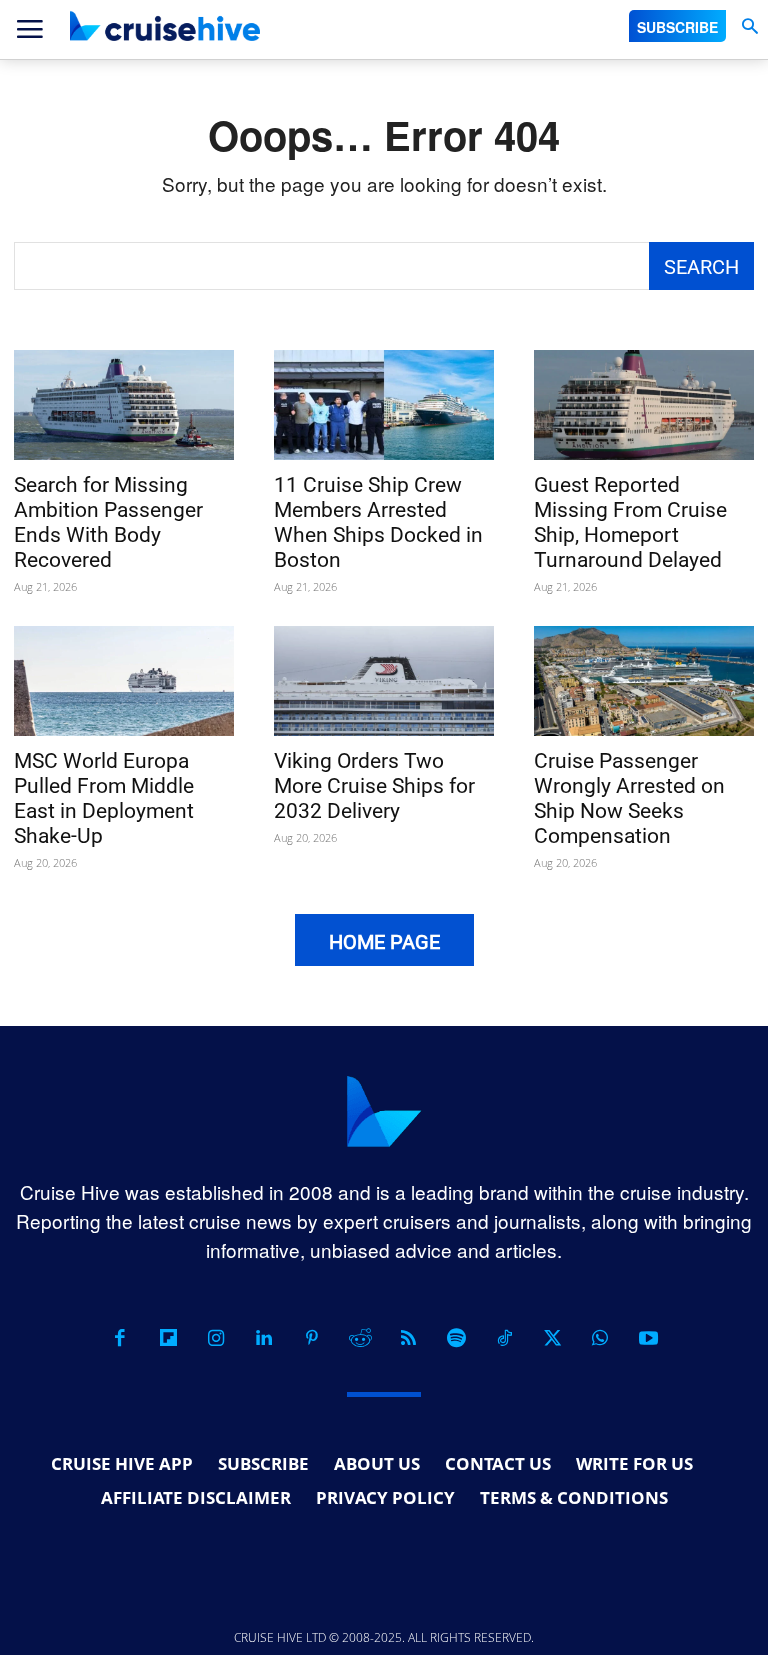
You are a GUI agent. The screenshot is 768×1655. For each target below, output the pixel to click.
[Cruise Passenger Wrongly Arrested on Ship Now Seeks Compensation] (644, 681)
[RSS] (408, 1338)
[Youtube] (648, 1338)
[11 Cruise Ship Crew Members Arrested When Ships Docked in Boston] (384, 405)
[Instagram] (216, 1338)
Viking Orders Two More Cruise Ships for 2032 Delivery (374, 786)
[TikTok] (504, 1338)
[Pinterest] (312, 1338)
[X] (552, 1338)
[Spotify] (456, 1338)
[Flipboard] (168, 1338)
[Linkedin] (264, 1338)
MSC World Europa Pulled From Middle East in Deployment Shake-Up (104, 798)
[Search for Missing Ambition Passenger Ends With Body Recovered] (124, 405)
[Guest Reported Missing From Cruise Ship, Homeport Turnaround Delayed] (644, 405)
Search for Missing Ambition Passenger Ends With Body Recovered (108, 522)
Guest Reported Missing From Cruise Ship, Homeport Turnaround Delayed (630, 522)
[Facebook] (120, 1338)
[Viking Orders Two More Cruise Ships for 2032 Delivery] (384, 681)
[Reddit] (360, 1338)
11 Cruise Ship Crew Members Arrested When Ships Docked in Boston (378, 522)
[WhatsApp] (600, 1338)
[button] (749, 26)
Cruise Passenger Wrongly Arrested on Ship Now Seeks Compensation (629, 798)
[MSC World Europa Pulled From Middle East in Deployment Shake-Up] (124, 681)
